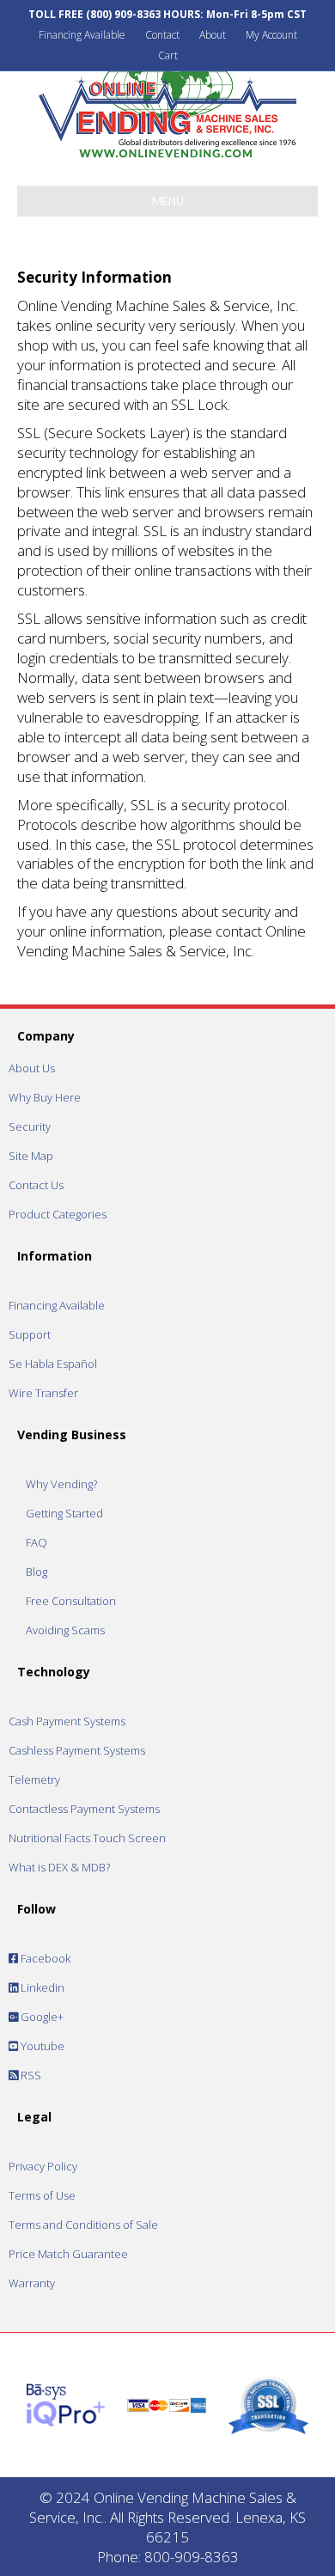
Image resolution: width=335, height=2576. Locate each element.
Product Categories (58, 1214)
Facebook (44, 1958)
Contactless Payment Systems (84, 1809)
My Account (271, 35)
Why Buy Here (45, 1097)
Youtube (41, 2046)
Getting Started (64, 1513)
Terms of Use (42, 2195)
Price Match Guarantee (68, 2254)
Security (30, 1126)
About (213, 35)
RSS (30, 2075)
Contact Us (36, 1185)
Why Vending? (61, 1484)
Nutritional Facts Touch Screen (87, 1838)
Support (30, 1334)
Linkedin (41, 1987)
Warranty (32, 2283)
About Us (32, 1068)
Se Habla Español (53, 1364)
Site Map (31, 1156)
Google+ (41, 2017)
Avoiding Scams (65, 1630)
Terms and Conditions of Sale (83, 2225)
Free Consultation (71, 1601)
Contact (162, 35)
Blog (37, 1572)
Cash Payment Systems (67, 1721)
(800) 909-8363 (123, 14)
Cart (168, 55)
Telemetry (34, 1779)
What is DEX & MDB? (59, 1867)
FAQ (37, 1542)
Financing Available (82, 35)
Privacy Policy (43, 2166)
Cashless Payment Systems (77, 1750)
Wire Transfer (43, 1393)
